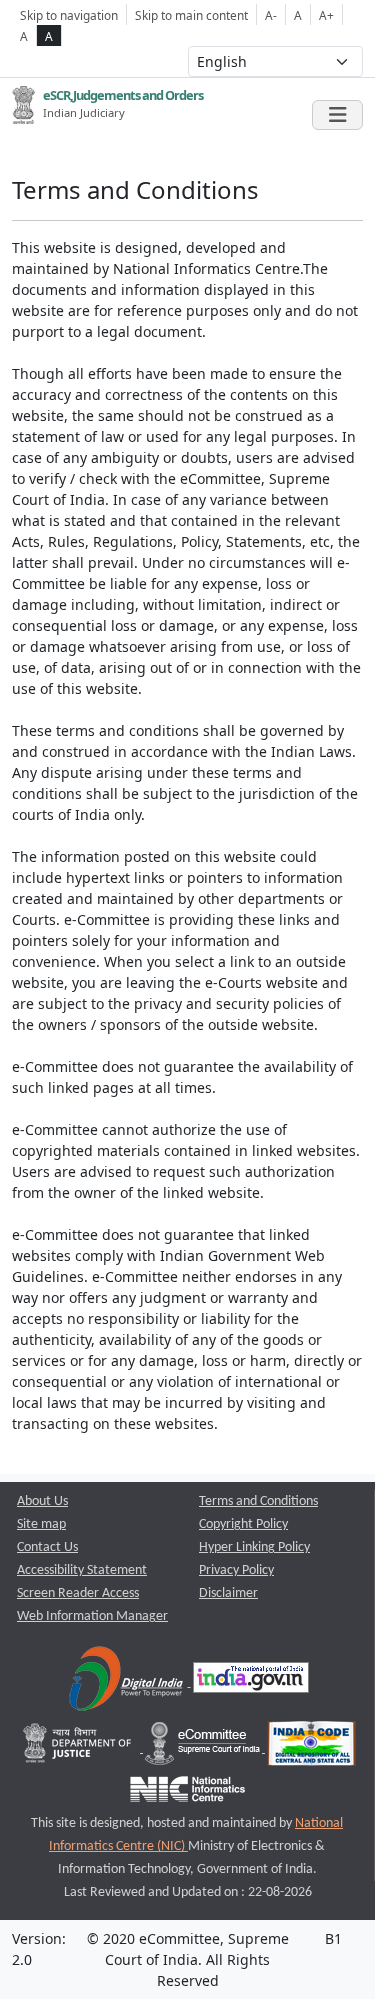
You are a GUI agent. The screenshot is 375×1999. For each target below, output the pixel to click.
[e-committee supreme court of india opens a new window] (204, 1748)
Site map (41, 1524)
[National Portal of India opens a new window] (251, 1682)
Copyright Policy (243, 1524)
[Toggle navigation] (337, 115)
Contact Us (47, 1547)
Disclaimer (228, 1593)
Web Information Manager (92, 1616)
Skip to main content (191, 15)
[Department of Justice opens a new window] (79, 1748)
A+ (326, 15)
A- (271, 15)
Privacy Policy (236, 1570)
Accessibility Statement (82, 1570)
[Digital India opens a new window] (127, 1682)
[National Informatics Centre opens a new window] (187, 1794)
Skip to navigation (69, 15)
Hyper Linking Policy (254, 1547)
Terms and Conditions (258, 1501)
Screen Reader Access (78, 1593)
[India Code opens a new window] (311, 1748)
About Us (42, 1501)
